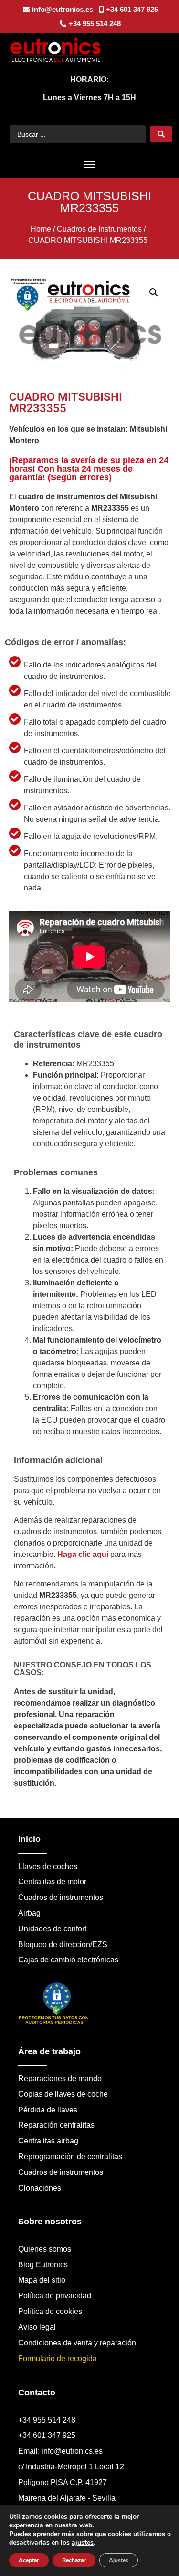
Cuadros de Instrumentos (99, 229)
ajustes (83, 2543)
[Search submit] (161, 134)
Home (41, 229)
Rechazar (74, 2560)
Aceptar (29, 2560)
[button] (90, 164)
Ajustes (119, 2560)
